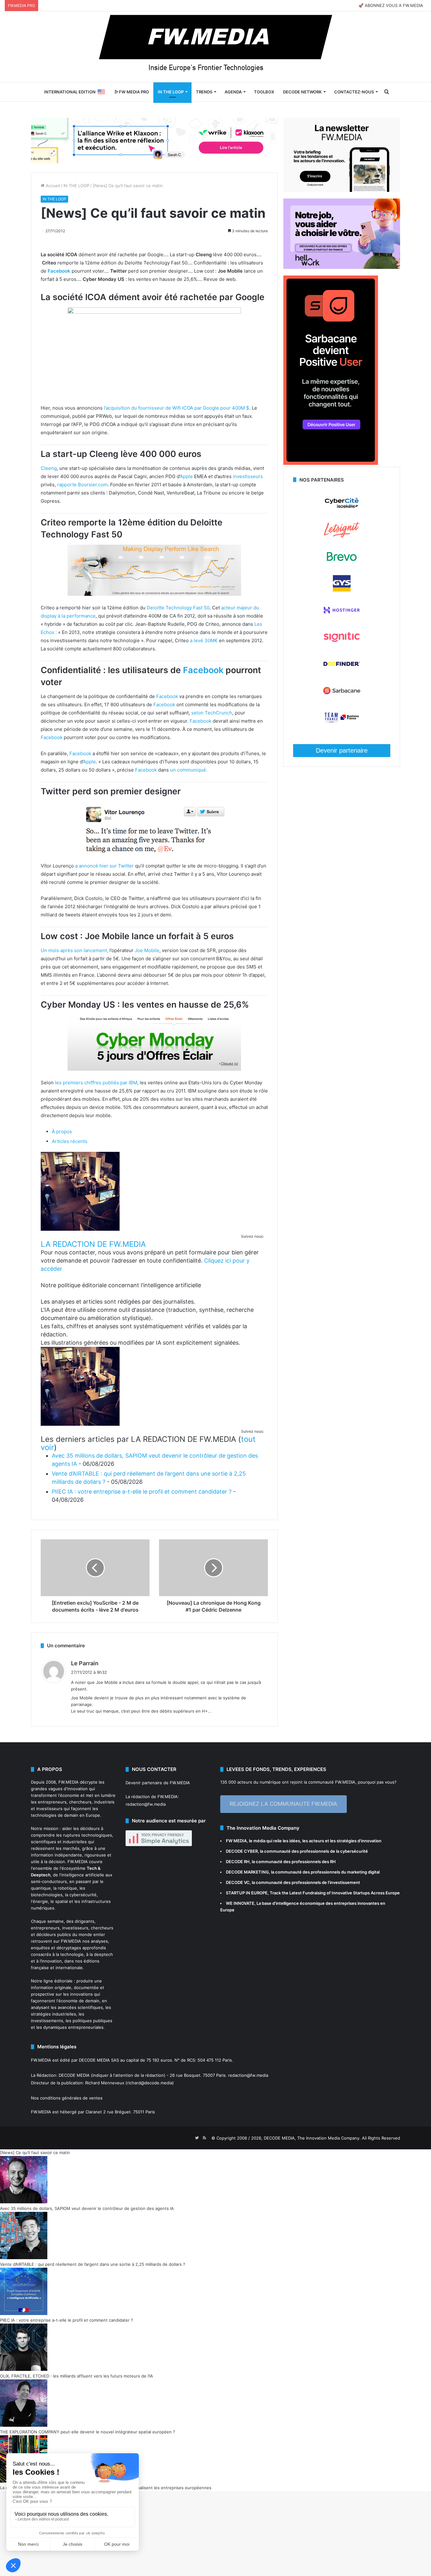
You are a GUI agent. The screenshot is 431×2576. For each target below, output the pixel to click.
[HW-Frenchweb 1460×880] (342, 267)
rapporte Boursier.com (82, 485)
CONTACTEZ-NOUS (354, 92)
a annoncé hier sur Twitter (104, 866)
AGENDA (233, 92)
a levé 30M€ (204, 640)
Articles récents (70, 1141)
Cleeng (49, 468)
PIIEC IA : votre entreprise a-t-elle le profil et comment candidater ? (142, 1492)
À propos (62, 1131)
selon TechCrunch (212, 713)
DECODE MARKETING (247, 1872)
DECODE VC (238, 1882)
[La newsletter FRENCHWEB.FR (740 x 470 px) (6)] (342, 190)
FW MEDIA (236, 1841)
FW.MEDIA (68, 1782)
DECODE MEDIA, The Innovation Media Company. (312, 2138)
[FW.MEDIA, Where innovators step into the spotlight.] (215, 47)
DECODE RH (238, 1862)
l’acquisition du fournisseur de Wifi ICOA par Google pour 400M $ (177, 408)
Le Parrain (85, 1663)
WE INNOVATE (240, 1903)
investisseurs (248, 476)
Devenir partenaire (342, 750)
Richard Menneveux (105, 2083)
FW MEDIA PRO (133, 92)
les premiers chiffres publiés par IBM (95, 1083)
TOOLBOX (264, 92)
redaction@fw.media (146, 1804)
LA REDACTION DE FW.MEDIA (93, 1244)
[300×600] (331, 463)
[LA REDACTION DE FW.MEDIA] (80, 1229)
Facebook (59, 271)
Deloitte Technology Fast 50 (178, 608)
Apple (186, 476)
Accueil (52, 186)
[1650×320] (154, 140)
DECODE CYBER (242, 1851)
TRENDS (204, 92)
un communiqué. (189, 770)
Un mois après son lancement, (74, 950)
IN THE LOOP (171, 92)
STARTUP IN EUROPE (247, 1893)
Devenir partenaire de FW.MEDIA (158, 1783)
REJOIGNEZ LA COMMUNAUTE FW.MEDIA (283, 1804)
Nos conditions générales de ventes (67, 2098)
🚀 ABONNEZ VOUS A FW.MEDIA (391, 5)
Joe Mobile (147, 950)
